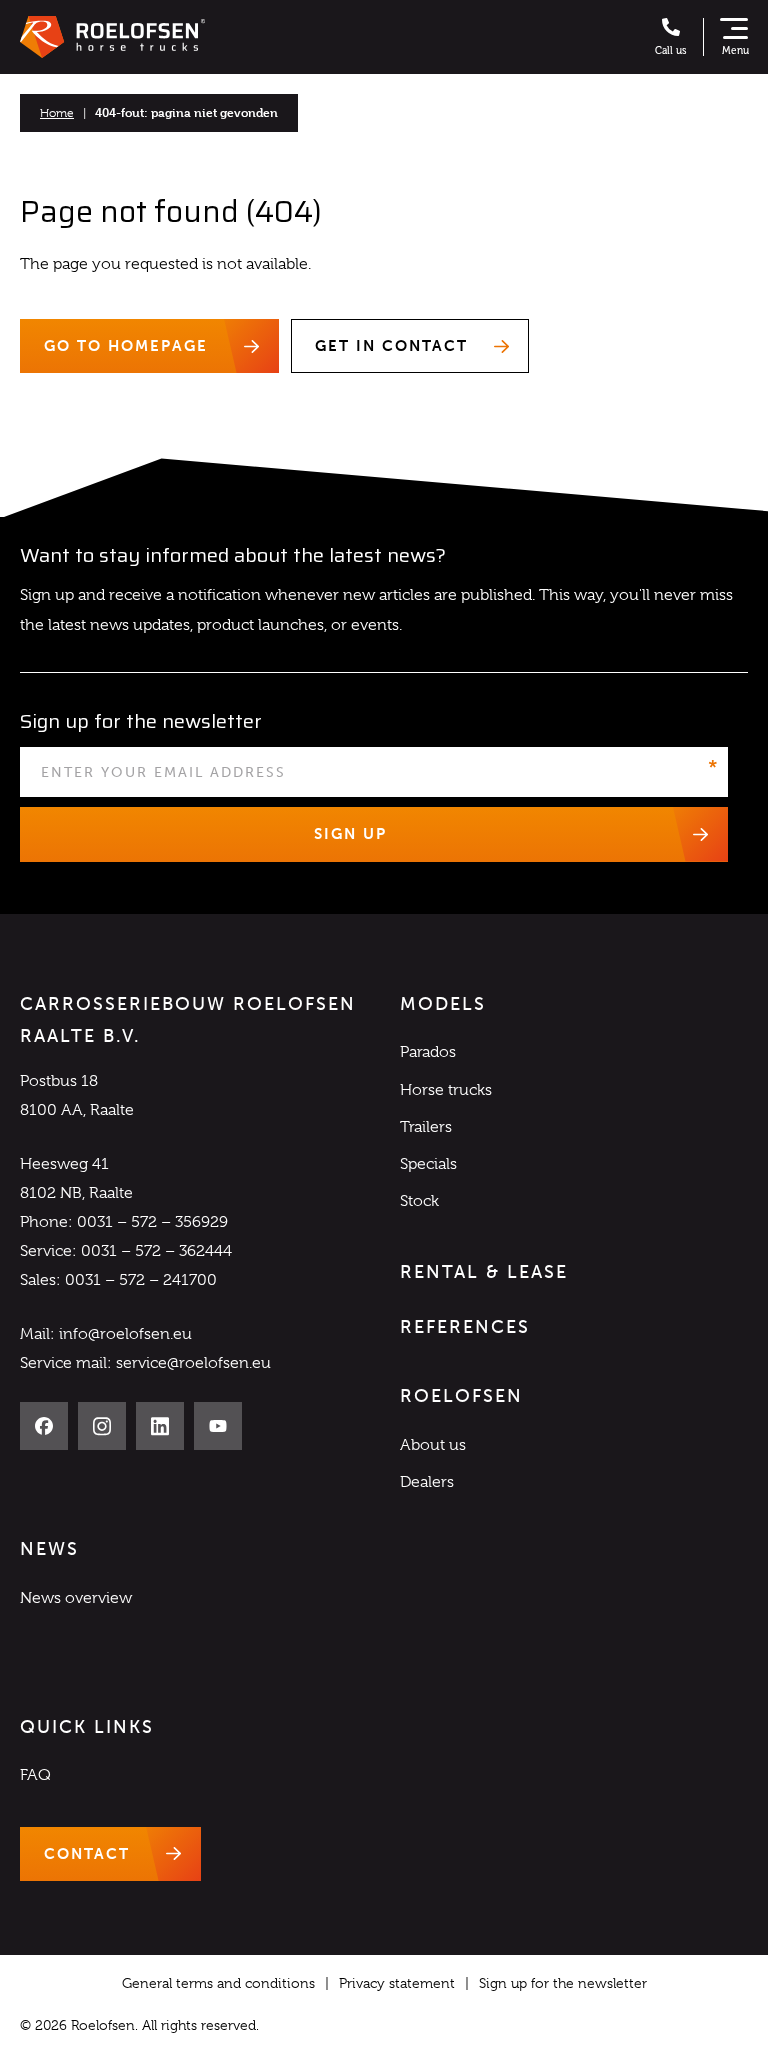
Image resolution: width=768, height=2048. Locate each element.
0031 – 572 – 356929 (152, 1222)
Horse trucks (446, 1090)
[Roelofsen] (112, 37)
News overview (76, 1598)
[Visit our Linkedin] (160, 1426)
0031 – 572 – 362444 (156, 1251)
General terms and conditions (218, 1983)
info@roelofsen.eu (125, 1334)
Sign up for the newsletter (563, 1983)
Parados (428, 1052)
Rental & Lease (484, 1272)
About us (433, 1445)
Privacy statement (397, 1983)
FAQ (35, 1775)
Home (57, 113)
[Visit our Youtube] (218, 1426)
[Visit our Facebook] (44, 1426)
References (465, 1327)
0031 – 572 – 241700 (141, 1280)
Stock (419, 1201)
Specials (428, 1164)
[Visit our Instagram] (102, 1426)
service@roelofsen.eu (193, 1363)
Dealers (427, 1482)
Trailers (426, 1127)
